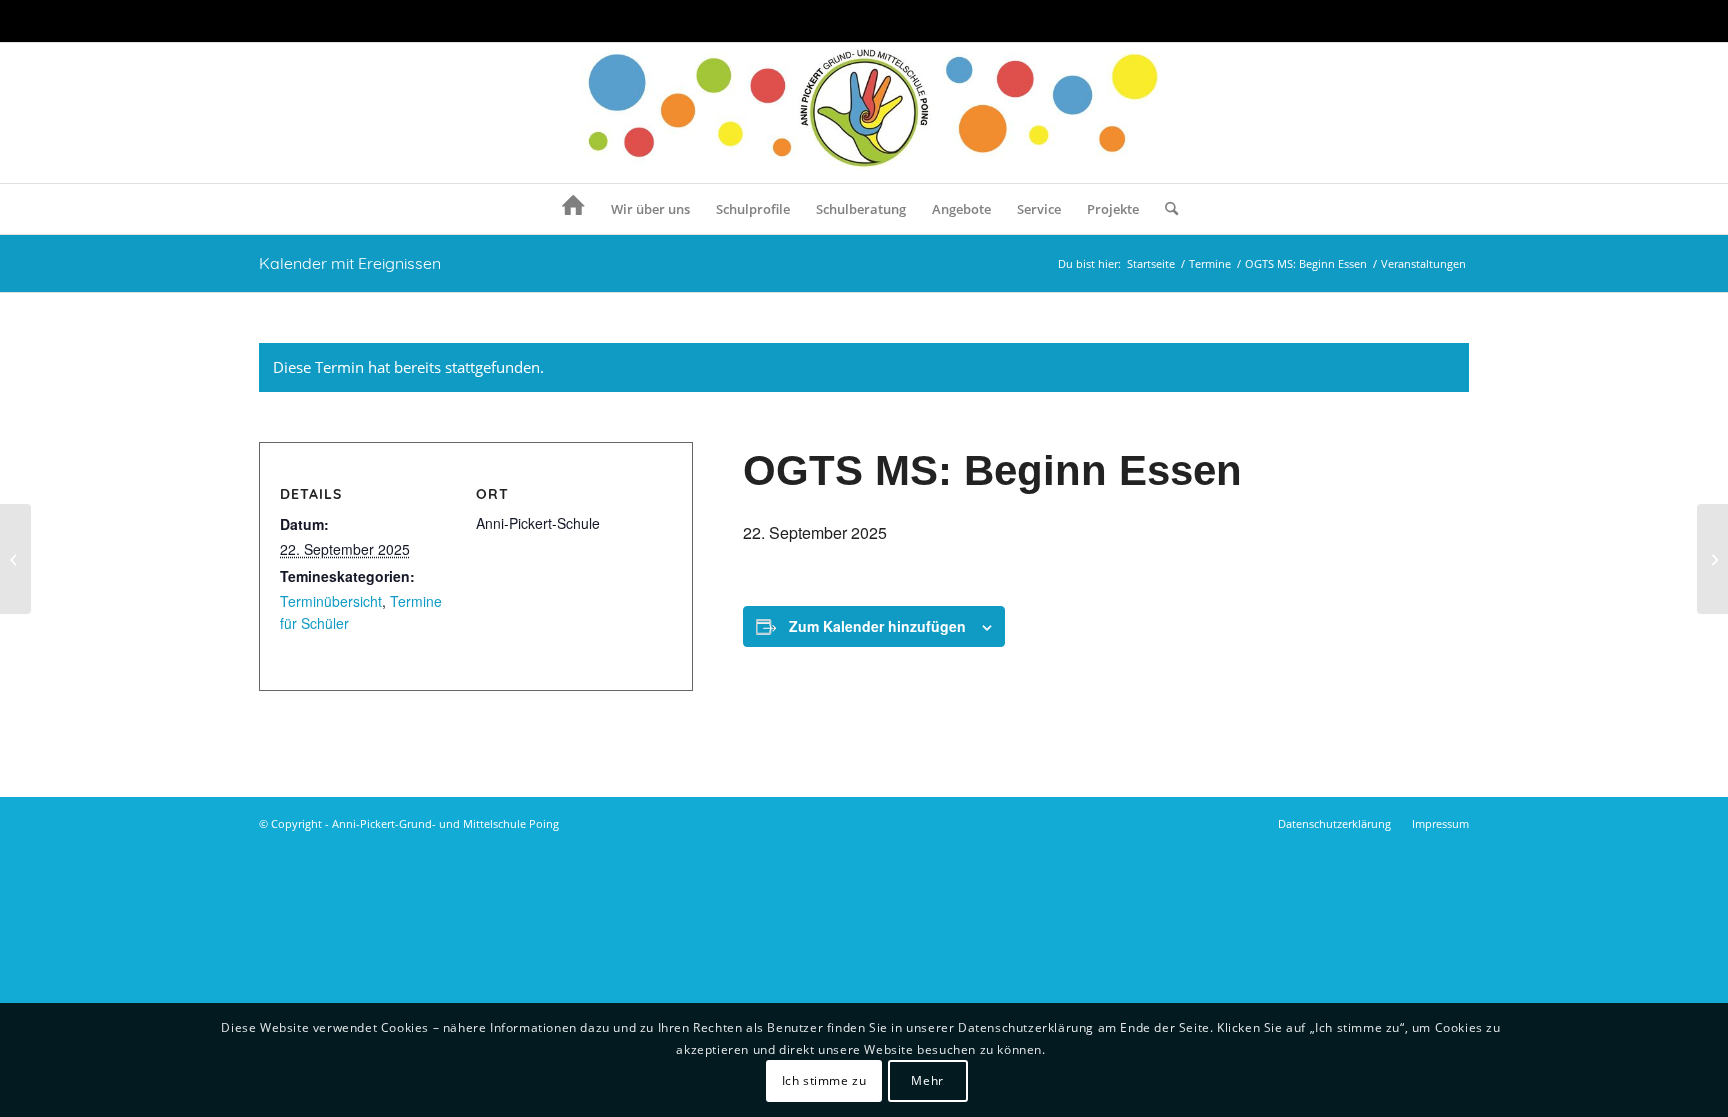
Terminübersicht (331, 601)
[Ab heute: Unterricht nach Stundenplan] (15, 559)
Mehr (927, 1081)
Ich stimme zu (824, 1081)
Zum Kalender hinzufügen (877, 626)
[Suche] (1165, 209)
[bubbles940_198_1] (864, 113)
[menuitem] (573, 209)
